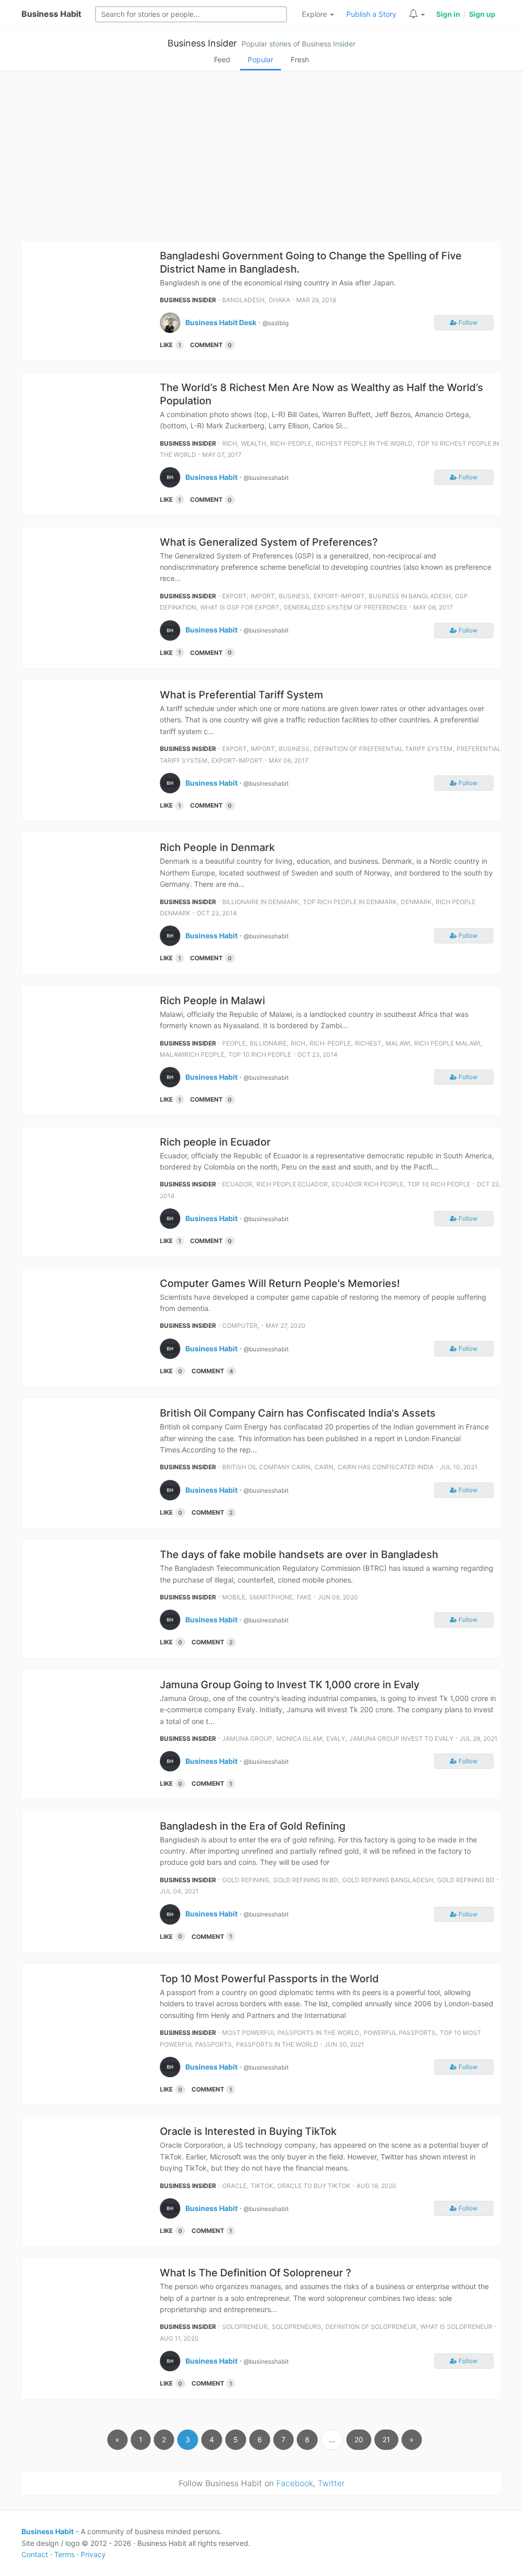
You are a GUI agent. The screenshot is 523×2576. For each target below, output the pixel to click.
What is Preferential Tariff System (242, 695)
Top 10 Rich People (260, 1054)
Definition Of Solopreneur (371, 2327)
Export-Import (339, 596)
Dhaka (279, 300)
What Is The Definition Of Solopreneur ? (256, 2273)
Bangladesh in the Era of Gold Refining (253, 1826)
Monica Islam (299, 1739)
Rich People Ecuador (292, 1184)
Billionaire (268, 1043)
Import (263, 596)
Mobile (234, 1597)
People (234, 1043)
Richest (368, 1043)
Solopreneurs (296, 2327)
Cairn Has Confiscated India (386, 1467)
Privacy (93, 2554)
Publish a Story (371, 14)
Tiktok (262, 2186)
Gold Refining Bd (466, 1880)
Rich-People (291, 443)
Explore (315, 14)
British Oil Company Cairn (266, 1467)
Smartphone (271, 1597)
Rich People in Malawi (212, 1001)
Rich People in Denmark (217, 847)
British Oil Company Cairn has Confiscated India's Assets (298, 1413)
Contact (35, 2554)
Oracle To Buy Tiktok (314, 2186)
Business (294, 596)
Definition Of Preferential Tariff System (383, 749)
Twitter (331, 2483)
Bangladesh (243, 300)
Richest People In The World (364, 443)
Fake (304, 1597)
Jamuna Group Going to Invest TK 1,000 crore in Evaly (290, 1685)
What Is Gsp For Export (240, 607)
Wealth (254, 443)
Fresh (300, 59)
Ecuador (237, 1184)
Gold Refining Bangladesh (388, 1880)
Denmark (416, 902)
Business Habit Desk (221, 322)
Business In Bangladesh (410, 596)
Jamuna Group (247, 1739)
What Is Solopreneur (456, 2327)
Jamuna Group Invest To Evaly (401, 1739)
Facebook (295, 2483)
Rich (230, 443)
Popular (260, 59)
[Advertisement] (261, 158)
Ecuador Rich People (368, 1184)
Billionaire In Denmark (260, 902)
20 (359, 2439)
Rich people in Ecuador (215, 1142)
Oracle (234, 2186)
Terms (64, 2554)
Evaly (336, 1739)
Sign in (448, 14)
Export (234, 596)
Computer (240, 1326)
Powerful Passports (400, 2033)
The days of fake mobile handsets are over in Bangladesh (299, 1554)
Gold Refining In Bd (306, 1880)
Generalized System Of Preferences (345, 607)
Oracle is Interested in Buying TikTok (248, 2131)
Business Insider (202, 43)
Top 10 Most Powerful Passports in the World (269, 1979)
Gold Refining (246, 1880)
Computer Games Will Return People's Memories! (280, 1283)
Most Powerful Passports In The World (291, 2033)
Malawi (398, 1043)
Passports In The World (277, 2044)
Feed (222, 59)
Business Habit (51, 14)
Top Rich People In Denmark (350, 902)
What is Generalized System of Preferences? (269, 542)
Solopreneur (245, 2327)
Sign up (482, 14)
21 (386, 2439)
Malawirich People (192, 1054)
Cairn (324, 1467)
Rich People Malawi (447, 1043)
